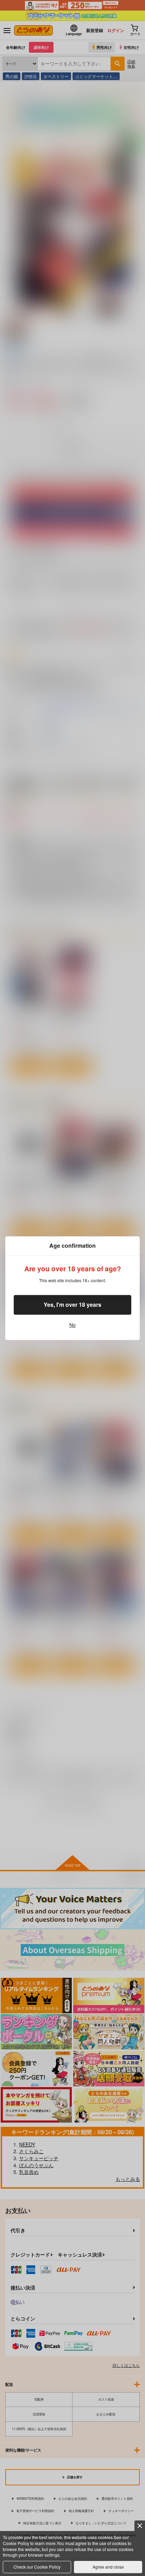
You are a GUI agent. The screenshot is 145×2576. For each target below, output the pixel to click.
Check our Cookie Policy (37, 2567)
